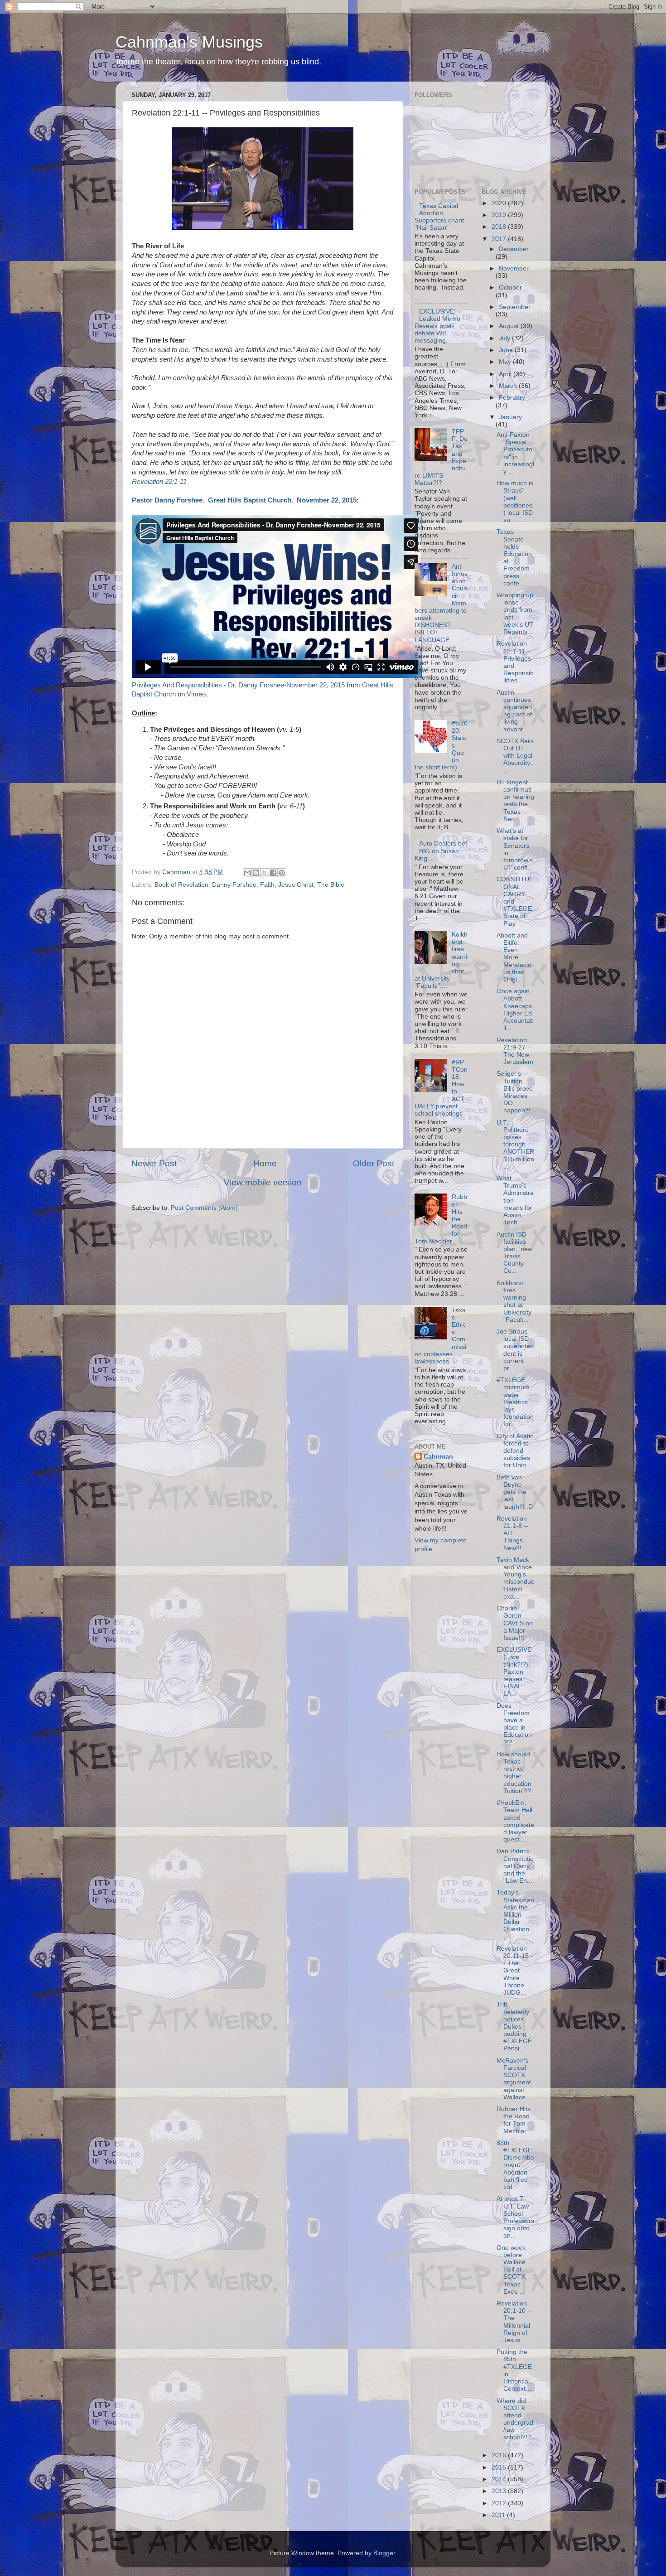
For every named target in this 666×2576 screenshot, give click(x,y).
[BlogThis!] (256, 873)
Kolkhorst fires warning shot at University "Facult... (514, 1301)
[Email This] (247, 873)
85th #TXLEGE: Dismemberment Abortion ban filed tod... (515, 2165)
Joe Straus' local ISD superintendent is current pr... (515, 1350)
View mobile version (263, 1182)
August (510, 326)
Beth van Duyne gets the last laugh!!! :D (515, 1492)
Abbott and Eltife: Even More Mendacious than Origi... (514, 957)
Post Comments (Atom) (204, 1208)
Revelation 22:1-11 (159, 482)
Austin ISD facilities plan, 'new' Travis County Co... (515, 1253)
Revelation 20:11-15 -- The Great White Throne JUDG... (515, 1971)
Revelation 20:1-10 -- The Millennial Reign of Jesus (514, 2322)
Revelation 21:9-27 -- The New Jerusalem (515, 1051)
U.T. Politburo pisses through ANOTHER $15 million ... (515, 1145)
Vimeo (196, 694)
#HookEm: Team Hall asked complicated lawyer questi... (515, 1821)
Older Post (374, 1163)
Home (265, 1163)
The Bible (331, 885)
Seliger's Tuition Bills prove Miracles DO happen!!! (515, 1092)
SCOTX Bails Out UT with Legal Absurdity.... (515, 756)
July (505, 338)
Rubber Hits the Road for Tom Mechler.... (515, 2120)
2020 (500, 203)
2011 (499, 2515)
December (514, 249)
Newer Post (154, 1163)
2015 (500, 2467)
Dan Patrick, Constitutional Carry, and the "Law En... (515, 1866)
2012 (500, 2503)
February (512, 398)
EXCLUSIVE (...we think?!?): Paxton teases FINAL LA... (514, 1672)
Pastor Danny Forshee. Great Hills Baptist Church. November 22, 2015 (244, 500)
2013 (500, 2491)
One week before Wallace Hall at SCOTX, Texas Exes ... (512, 2270)
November (514, 268)
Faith (267, 885)
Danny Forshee (234, 885)
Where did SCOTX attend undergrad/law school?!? (515, 2419)
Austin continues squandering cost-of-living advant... (515, 711)
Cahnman (438, 1457)
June (507, 350)
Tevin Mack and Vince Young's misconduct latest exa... (515, 1578)
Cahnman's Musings (189, 42)
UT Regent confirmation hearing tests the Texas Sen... (515, 801)
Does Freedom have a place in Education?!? (514, 1724)
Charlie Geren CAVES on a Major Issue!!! (515, 1623)
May (506, 362)
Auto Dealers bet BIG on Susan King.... (441, 851)
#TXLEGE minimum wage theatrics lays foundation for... (515, 1402)
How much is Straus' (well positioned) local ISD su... (515, 502)
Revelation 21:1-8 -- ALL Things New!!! (512, 1533)
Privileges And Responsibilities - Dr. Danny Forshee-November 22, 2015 (238, 685)
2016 (500, 2455)
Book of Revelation (181, 885)
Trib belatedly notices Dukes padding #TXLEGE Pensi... (514, 2026)
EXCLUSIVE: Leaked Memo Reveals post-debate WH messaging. (437, 326)
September (515, 307)
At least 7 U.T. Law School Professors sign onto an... (515, 2217)
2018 (500, 227)
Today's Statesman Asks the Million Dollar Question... (515, 1914)
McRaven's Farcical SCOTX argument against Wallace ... (515, 2079)
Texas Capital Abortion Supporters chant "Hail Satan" (439, 217)
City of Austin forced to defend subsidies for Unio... (515, 1451)
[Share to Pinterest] (282, 873)
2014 (500, 2479)
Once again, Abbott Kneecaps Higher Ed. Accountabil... (515, 1010)
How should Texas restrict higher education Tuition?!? (514, 1773)
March (509, 386)
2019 (500, 215)
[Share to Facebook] (273, 873)
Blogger (384, 2553)
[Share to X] (265, 873)
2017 (500, 239)
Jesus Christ (296, 885)
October (510, 288)
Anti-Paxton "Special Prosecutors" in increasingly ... (515, 453)
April (506, 374)
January (510, 417)
